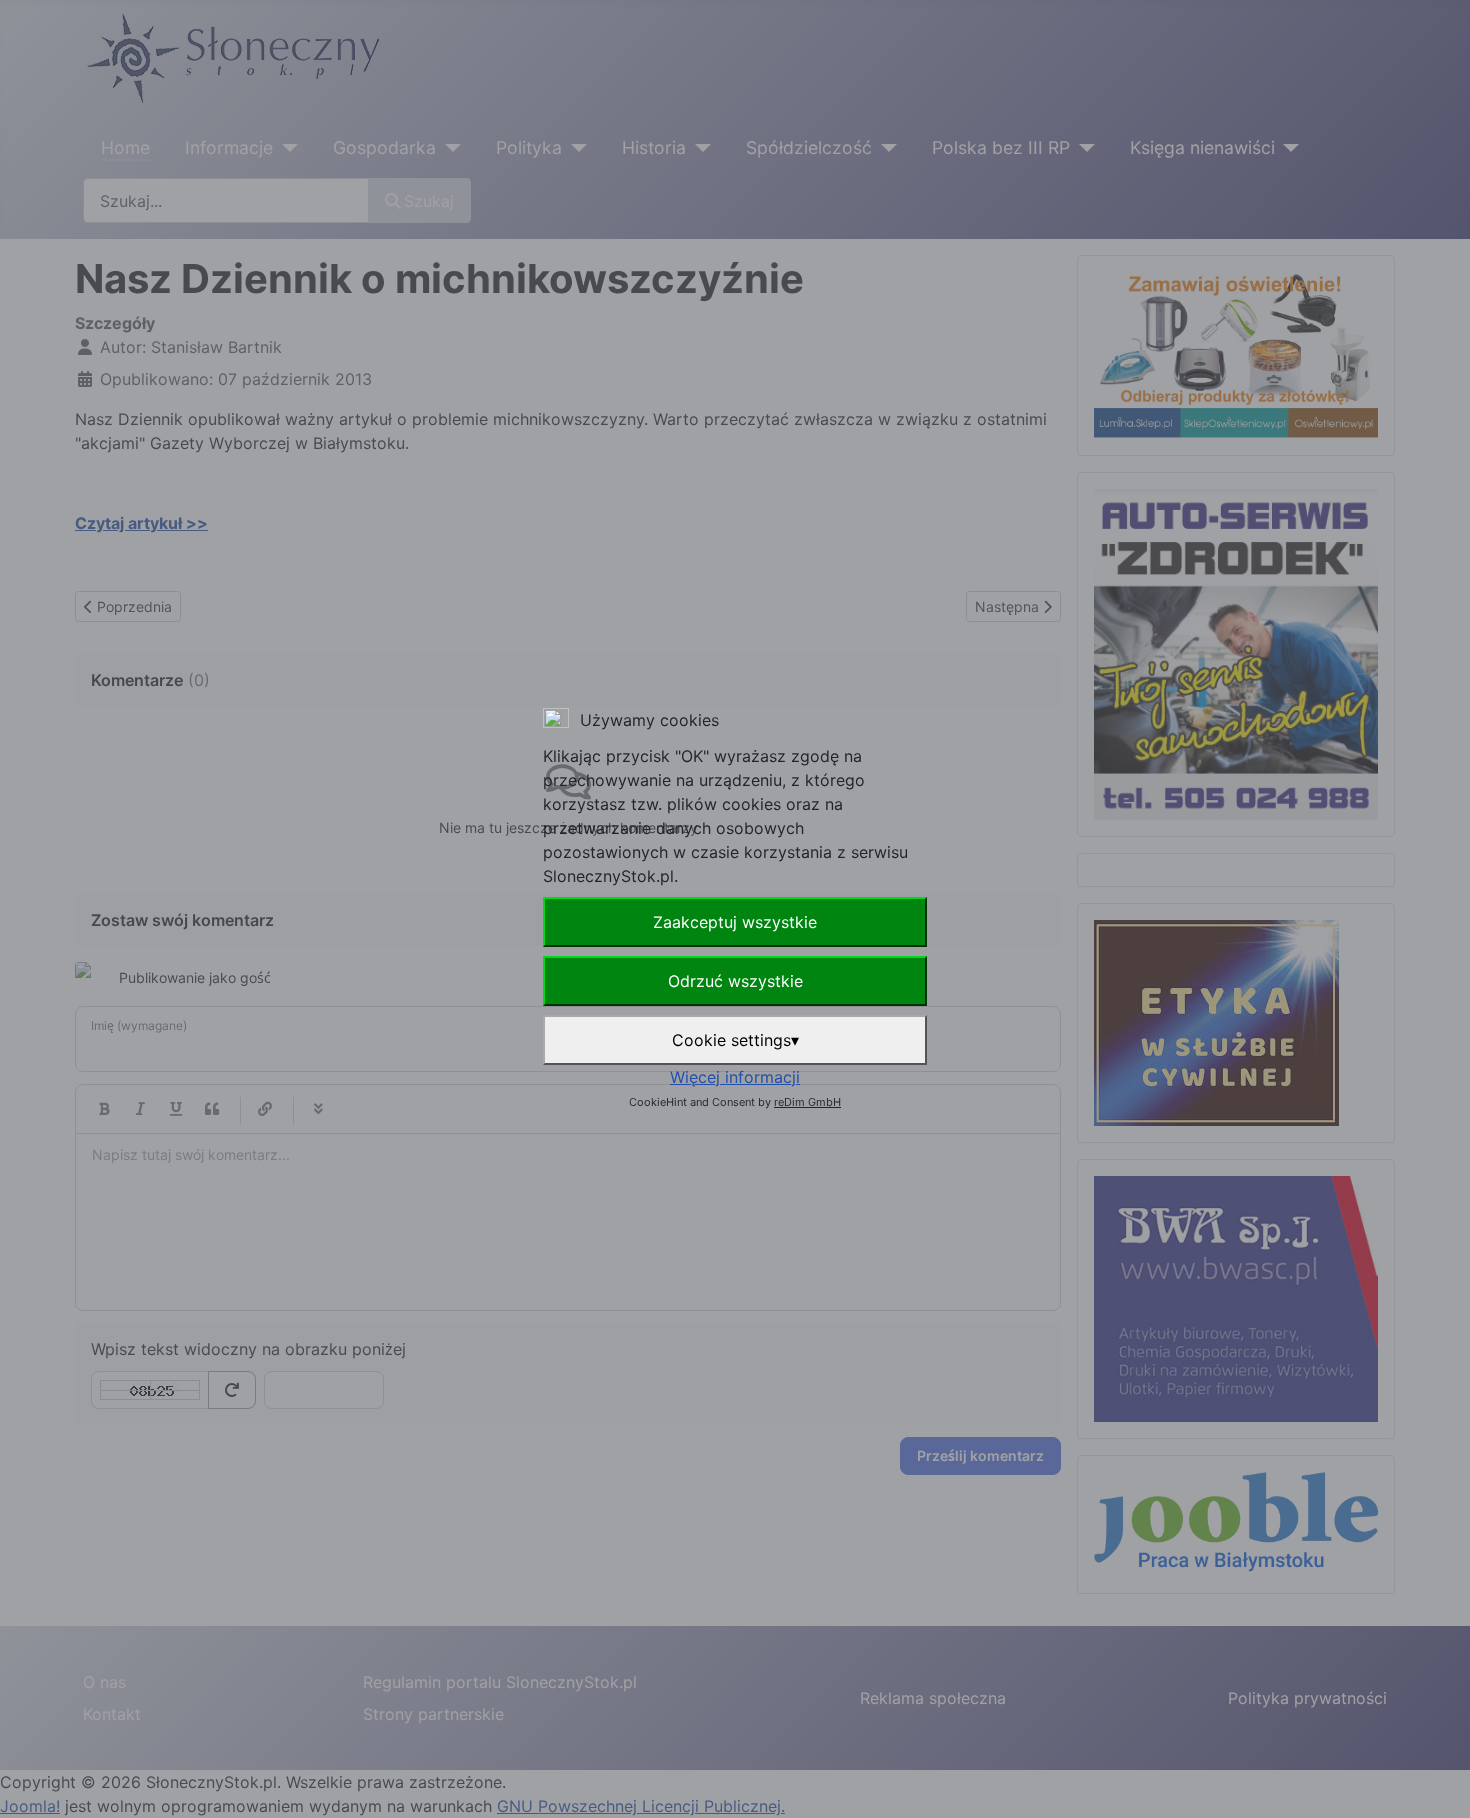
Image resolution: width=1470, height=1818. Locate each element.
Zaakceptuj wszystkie (735, 922)
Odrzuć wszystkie (735, 981)
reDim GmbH (807, 1102)
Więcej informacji (735, 1077)
